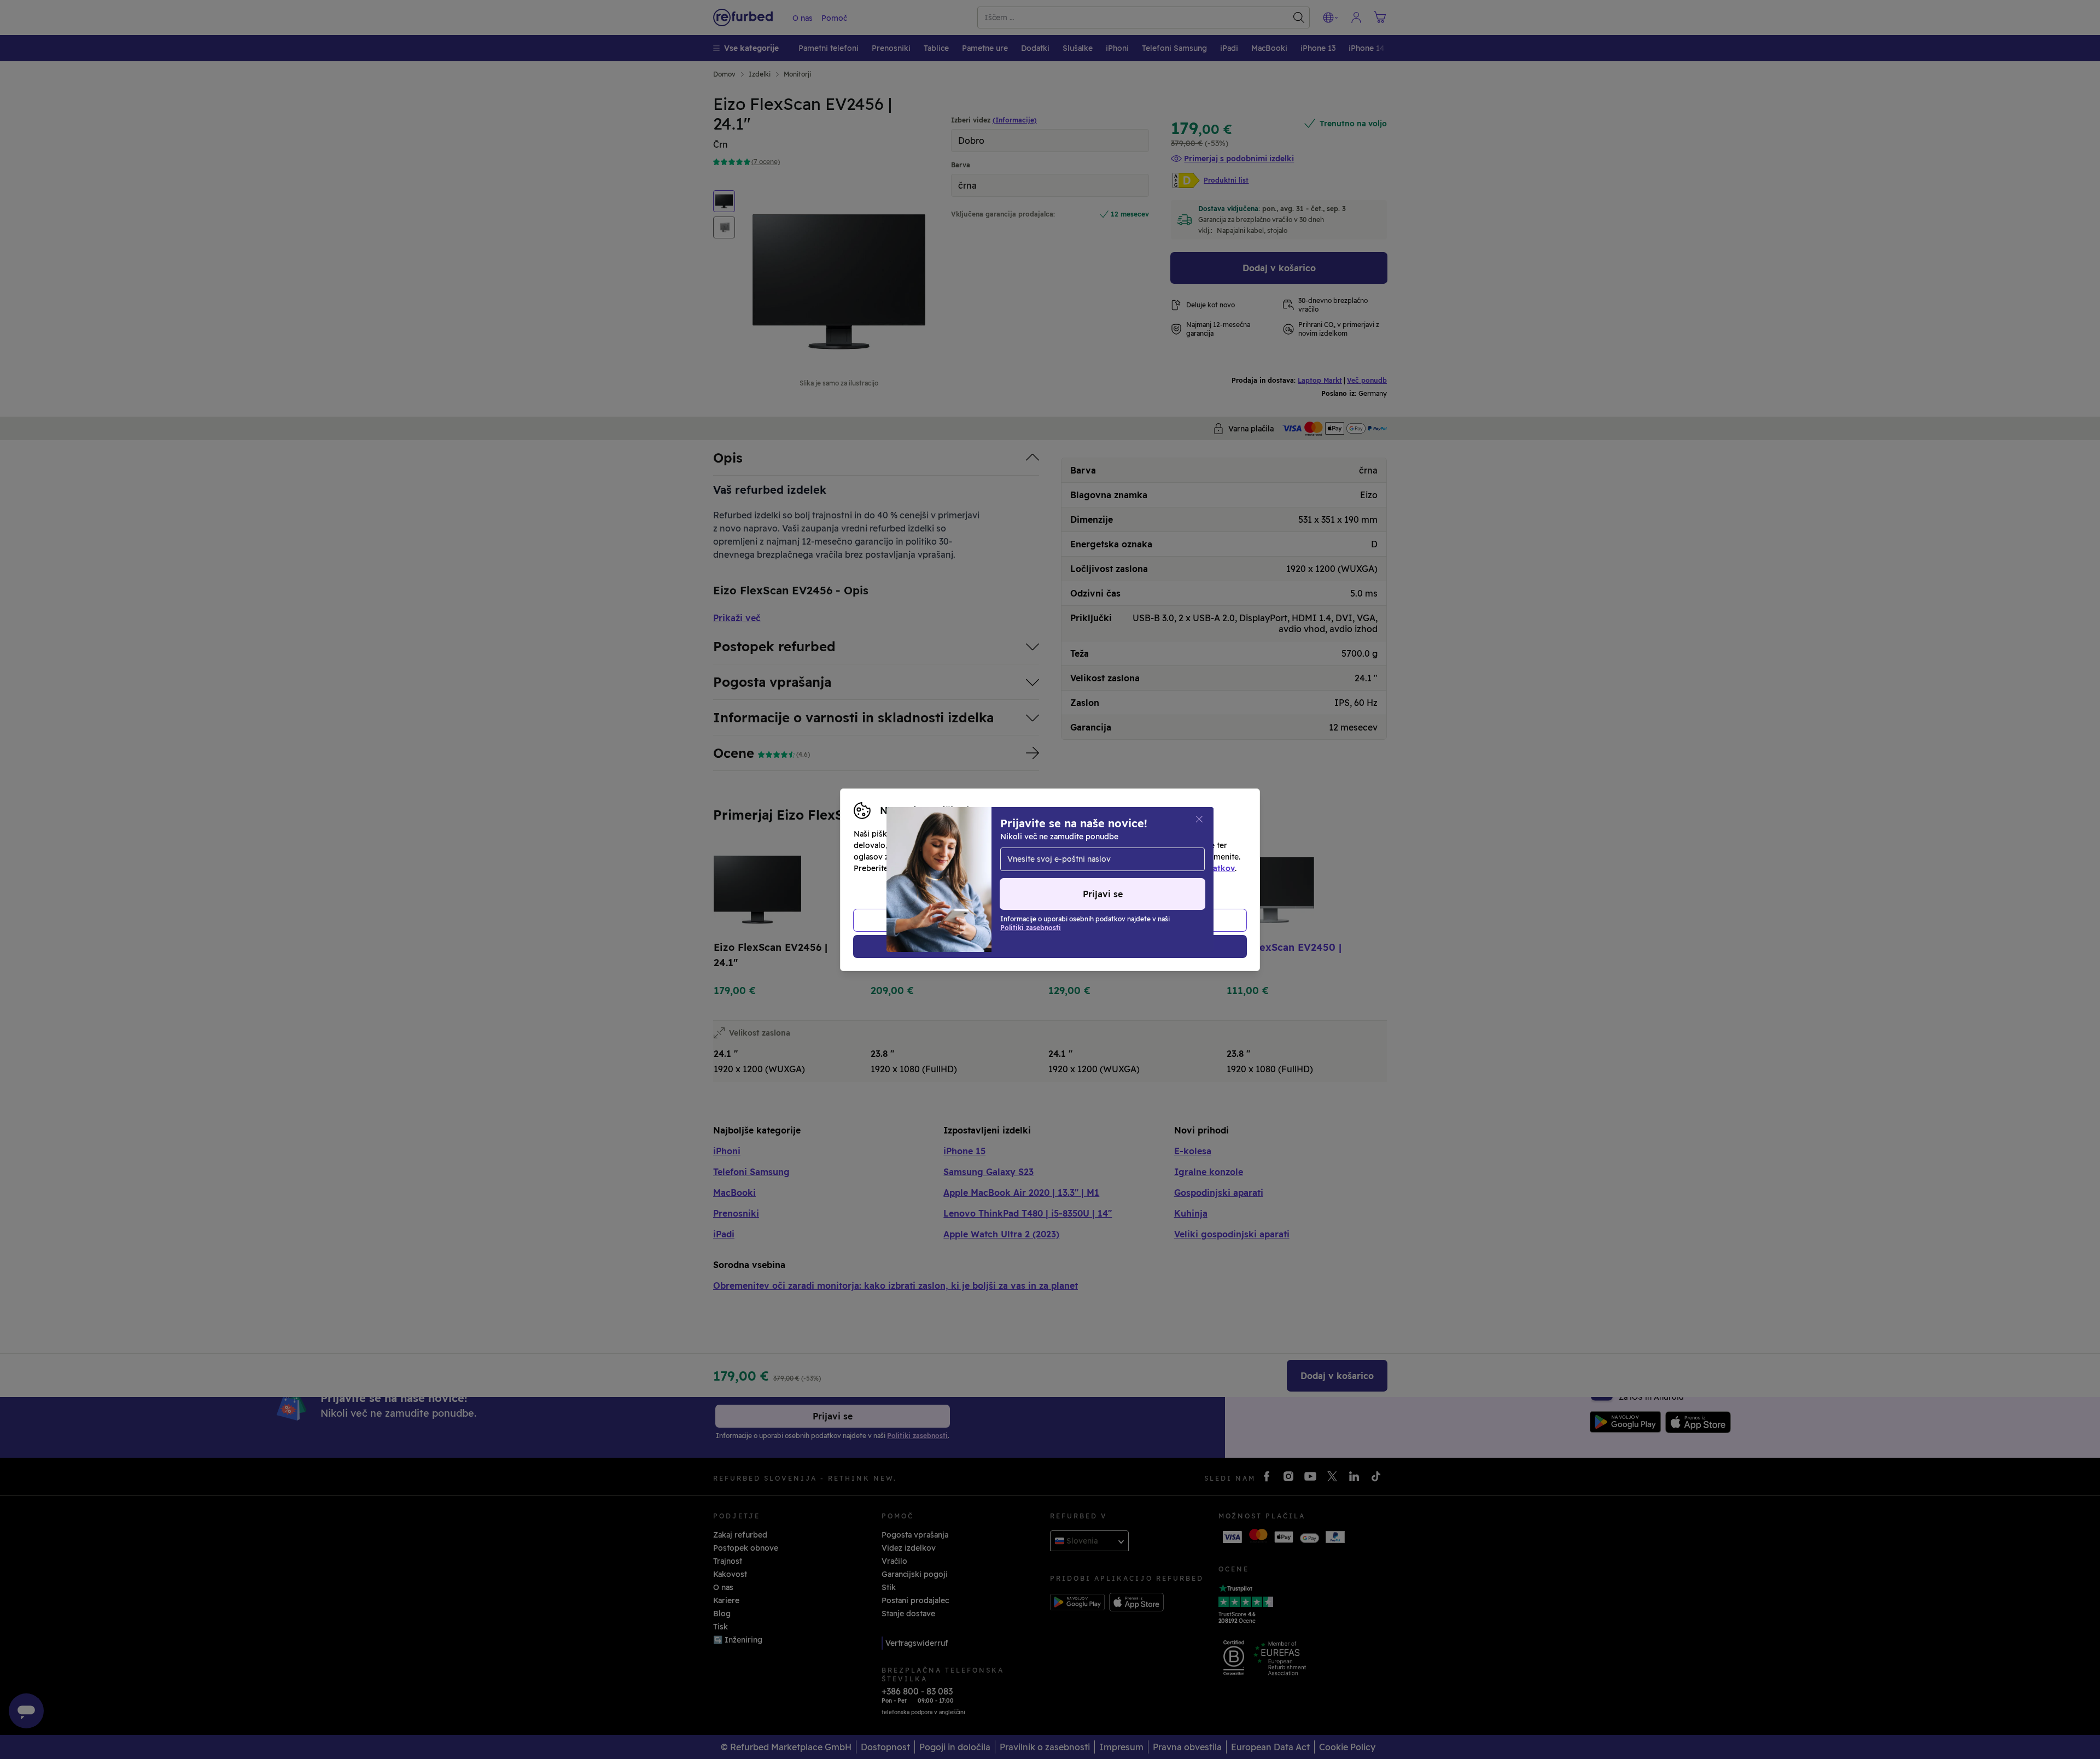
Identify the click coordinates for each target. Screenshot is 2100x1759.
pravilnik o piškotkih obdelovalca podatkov (1152, 868)
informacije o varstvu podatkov (969, 868)
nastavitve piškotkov (1095, 857)
